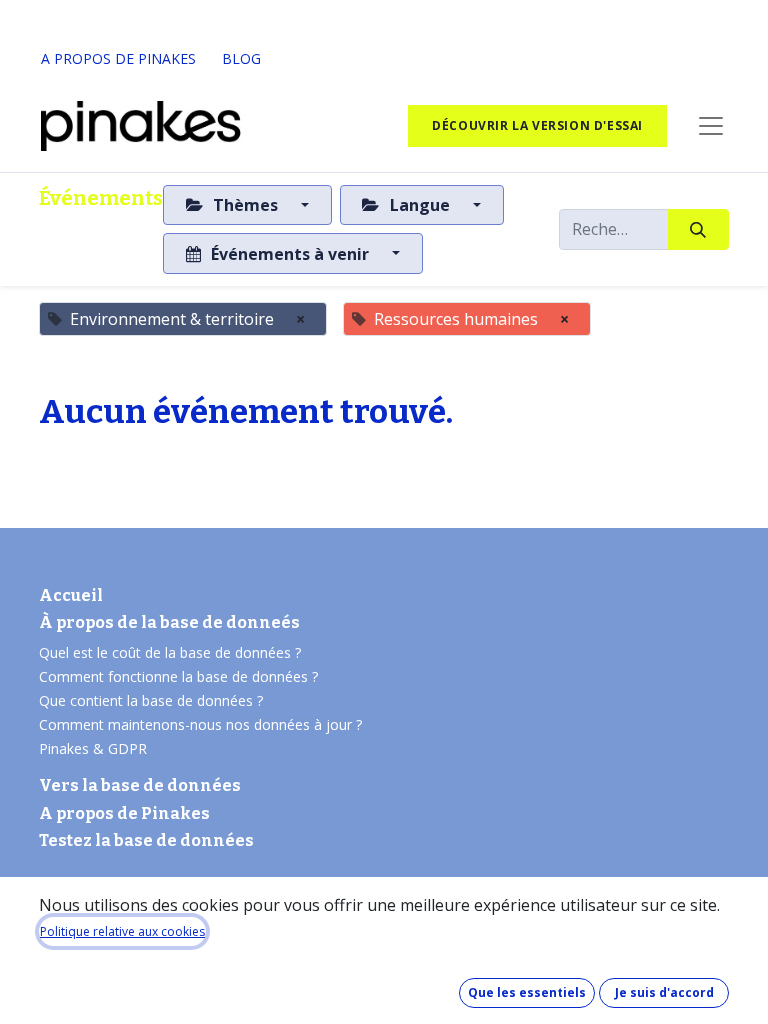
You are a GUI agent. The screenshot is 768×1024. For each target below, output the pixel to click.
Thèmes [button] (245, 205)
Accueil (71, 595)
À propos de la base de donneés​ (169, 622)
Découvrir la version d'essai (537, 125)
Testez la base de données (146, 840)
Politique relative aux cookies (122, 931)
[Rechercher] (698, 229)
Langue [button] (420, 205)
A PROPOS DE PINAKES (118, 58)
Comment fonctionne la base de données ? (178, 676)
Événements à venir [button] (290, 254)
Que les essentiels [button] (527, 992)
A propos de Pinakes (124, 813)
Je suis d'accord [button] (664, 992)
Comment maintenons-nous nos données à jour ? (200, 724)
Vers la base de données (140, 785)
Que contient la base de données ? (151, 700)
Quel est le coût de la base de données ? (172, 652)
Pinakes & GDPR (93, 748)
